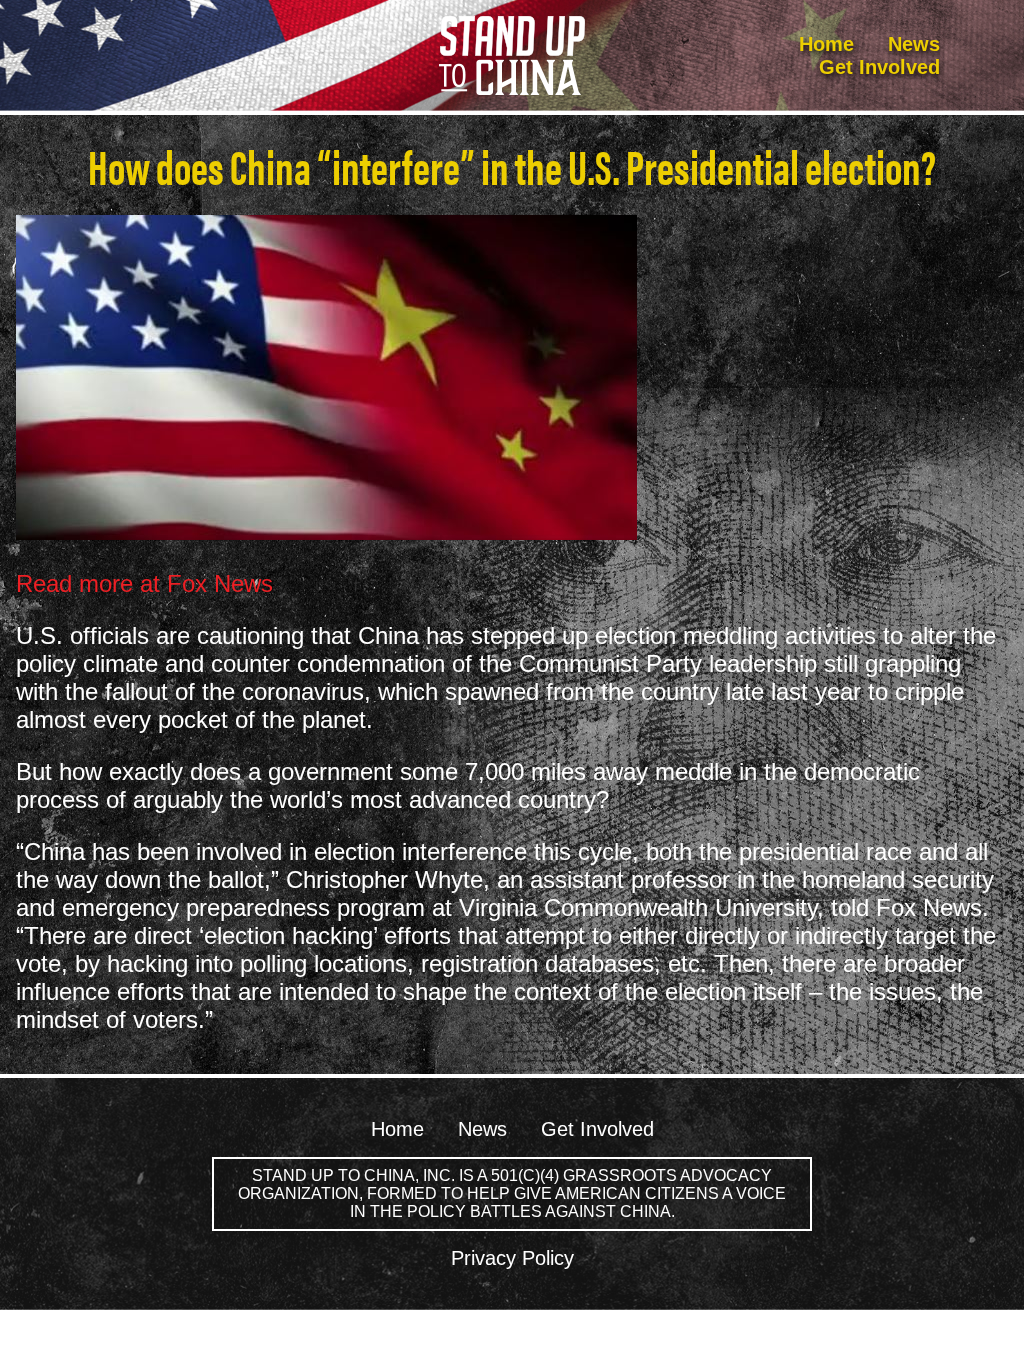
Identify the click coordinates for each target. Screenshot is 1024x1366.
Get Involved (879, 67)
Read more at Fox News (144, 583)
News (914, 44)
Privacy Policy (512, 1258)
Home (826, 44)
